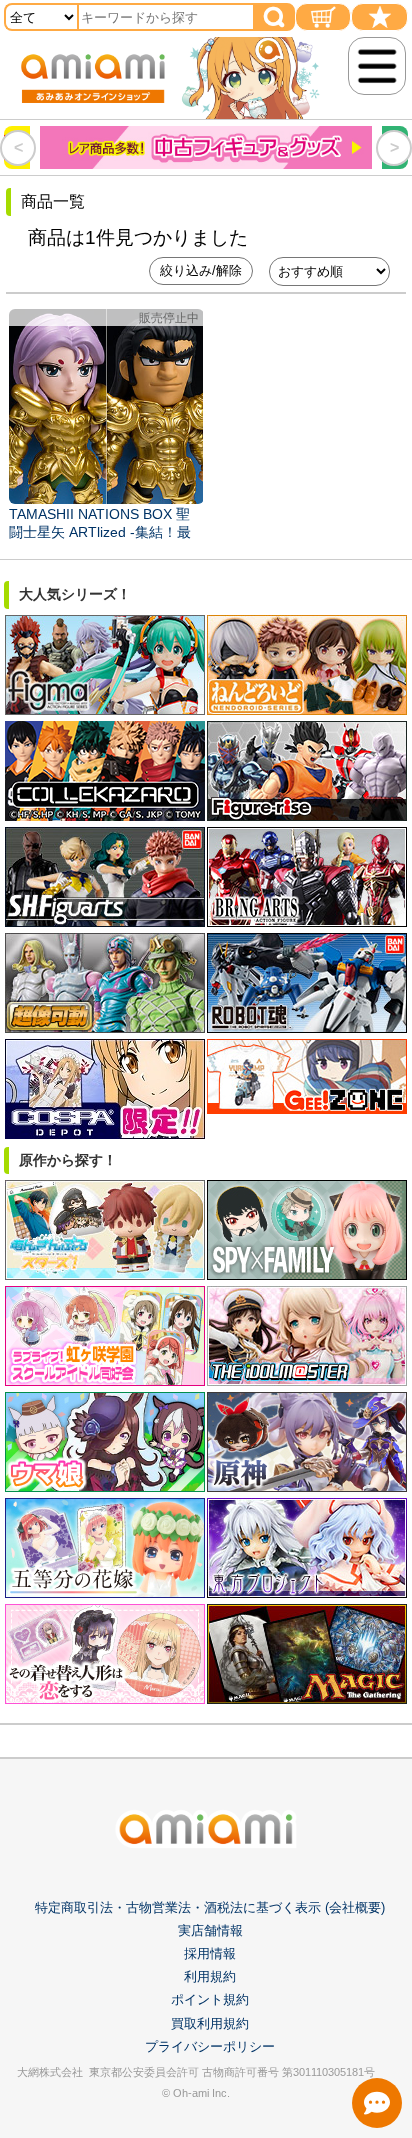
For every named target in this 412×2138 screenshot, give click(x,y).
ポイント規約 (210, 1999)
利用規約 (210, 1976)
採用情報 (210, 1953)
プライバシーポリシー (210, 2046)
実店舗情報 (210, 1930)
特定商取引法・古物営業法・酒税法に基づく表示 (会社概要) (210, 1907)
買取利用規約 (210, 2023)
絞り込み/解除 (201, 270)
